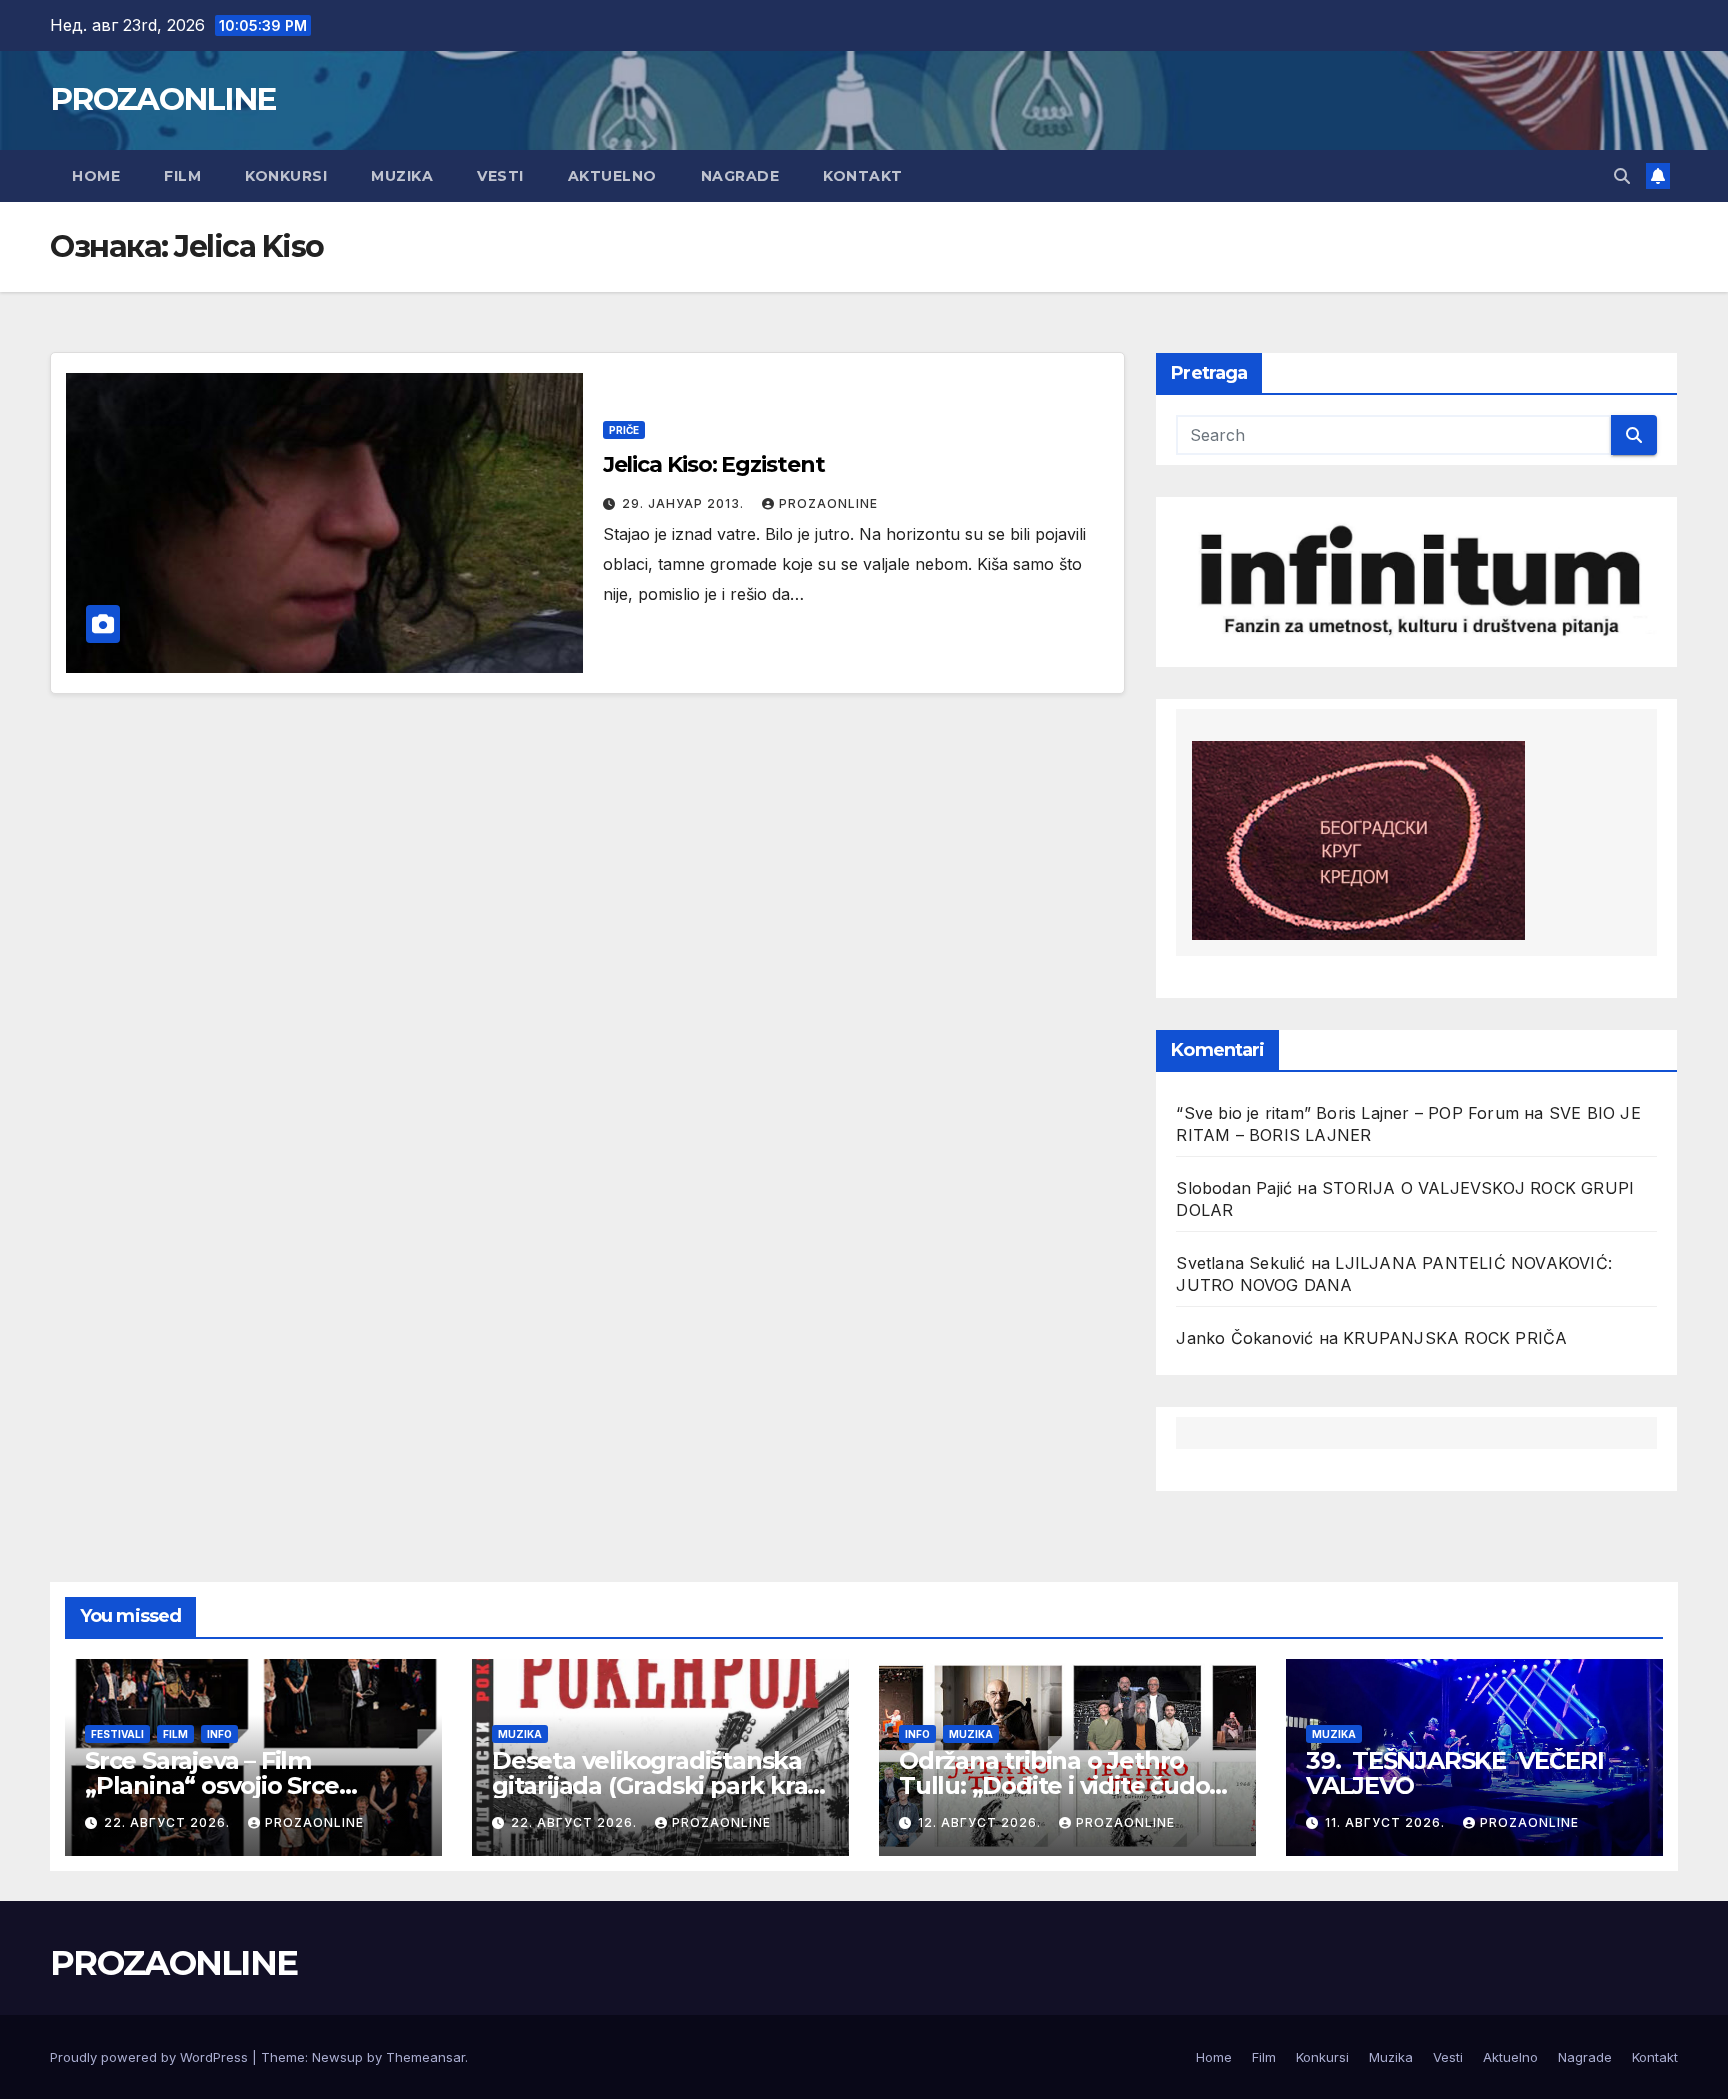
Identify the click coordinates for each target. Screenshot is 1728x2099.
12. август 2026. (981, 1822)
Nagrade (740, 176)
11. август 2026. (1387, 1822)
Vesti (500, 176)
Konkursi (286, 176)
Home (96, 176)
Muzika (402, 176)
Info (219, 1734)
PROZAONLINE (162, 99)
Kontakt (863, 176)
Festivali (117, 1734)
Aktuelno (612, 176)
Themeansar (425, 2057)
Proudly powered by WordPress (151, 2057)
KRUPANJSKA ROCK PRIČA (1455, 1338)
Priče (624, 430)
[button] (1622, 176)
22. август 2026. (169, 1822)
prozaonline (828, 503)
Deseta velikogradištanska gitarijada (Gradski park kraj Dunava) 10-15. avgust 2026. (652, 1785)
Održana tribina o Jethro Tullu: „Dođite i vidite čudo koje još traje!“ (1054, 1785)
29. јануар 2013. (685, 503)
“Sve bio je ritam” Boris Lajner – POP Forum (1347, 1113)
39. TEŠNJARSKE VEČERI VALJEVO (1460, 1773)
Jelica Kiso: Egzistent (714, 464)
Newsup (337, 2057)
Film (182, 176)
